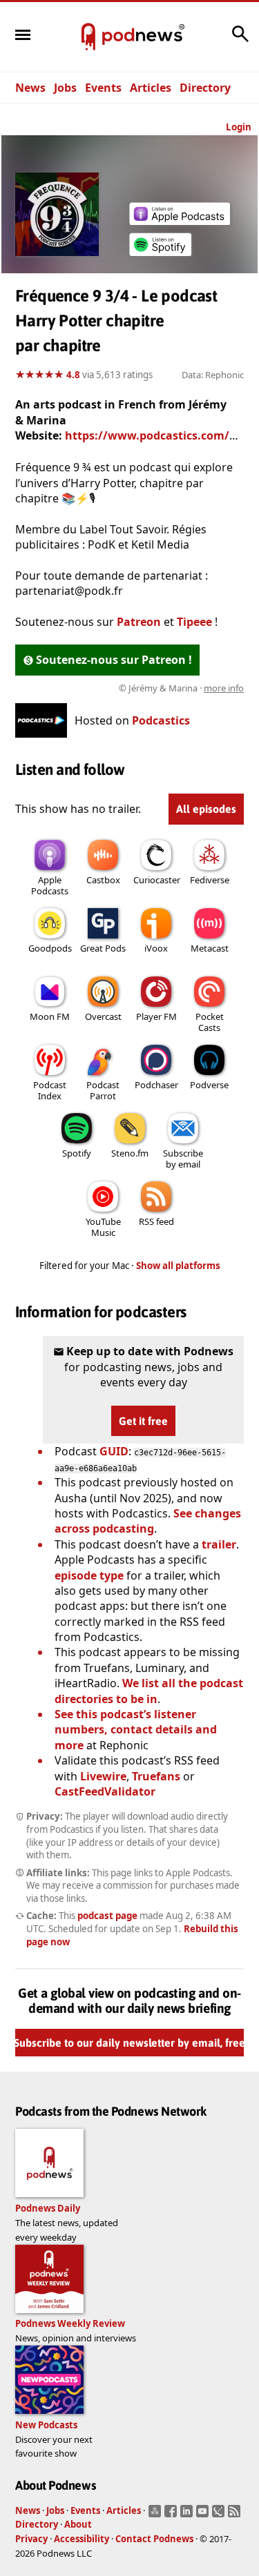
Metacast (210, 948)
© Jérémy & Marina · (181, 688)
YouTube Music (103, 1227)
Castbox (103, 880)
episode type (89, 1575)
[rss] (236, 2515)
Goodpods (50, 948)
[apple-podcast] (180, 221)
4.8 (73, 375)
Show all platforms (178, 1266)
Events (103, 88)
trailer (219, 1544)
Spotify (77, 1153)
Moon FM (50, 1016)
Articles (151, 88)
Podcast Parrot (103, 1090)
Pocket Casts (210, 1022)
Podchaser (156, 1085)
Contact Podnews (154, 2539)
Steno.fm (130, 1153)
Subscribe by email (183, 1159)
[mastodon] (156, 2515)
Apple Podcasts (50, 885)
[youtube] (204, 2515)
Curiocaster (157, 880)
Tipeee (194, 622)
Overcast (103, 1016)
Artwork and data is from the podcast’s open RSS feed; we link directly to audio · (133, 688)
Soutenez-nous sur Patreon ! (114, 660)
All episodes (206, 809)
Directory (205, 88)
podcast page (107, 1916)
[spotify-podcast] (160, 256)
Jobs (65, 88)
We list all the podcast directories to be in (149, 1691)
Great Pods (103, 948)
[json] (220, 2515)
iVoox (156, 948)
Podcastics (161, 720)
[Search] (240, 41)
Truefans (156, 1776)
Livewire (103, 1776)
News (30, 88)
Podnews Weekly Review (70, 2323)
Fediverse (210, 880)
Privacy (31, 2539)
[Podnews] (88, 37)
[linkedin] (188, 2515)
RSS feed (156, 1221)
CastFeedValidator (105, 1791)
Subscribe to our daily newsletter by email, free (129, 2043)
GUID (114, 1451)
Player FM (156, 1016)
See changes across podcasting (148, 1521)
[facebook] (172, 2515)
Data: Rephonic (213, 375)
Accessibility (81, 2539)
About (78, 2524)
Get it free (143, 1421)
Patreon (139, 622)
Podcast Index (50, 1090)
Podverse (209, 1085)
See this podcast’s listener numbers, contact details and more (136, 1730)
